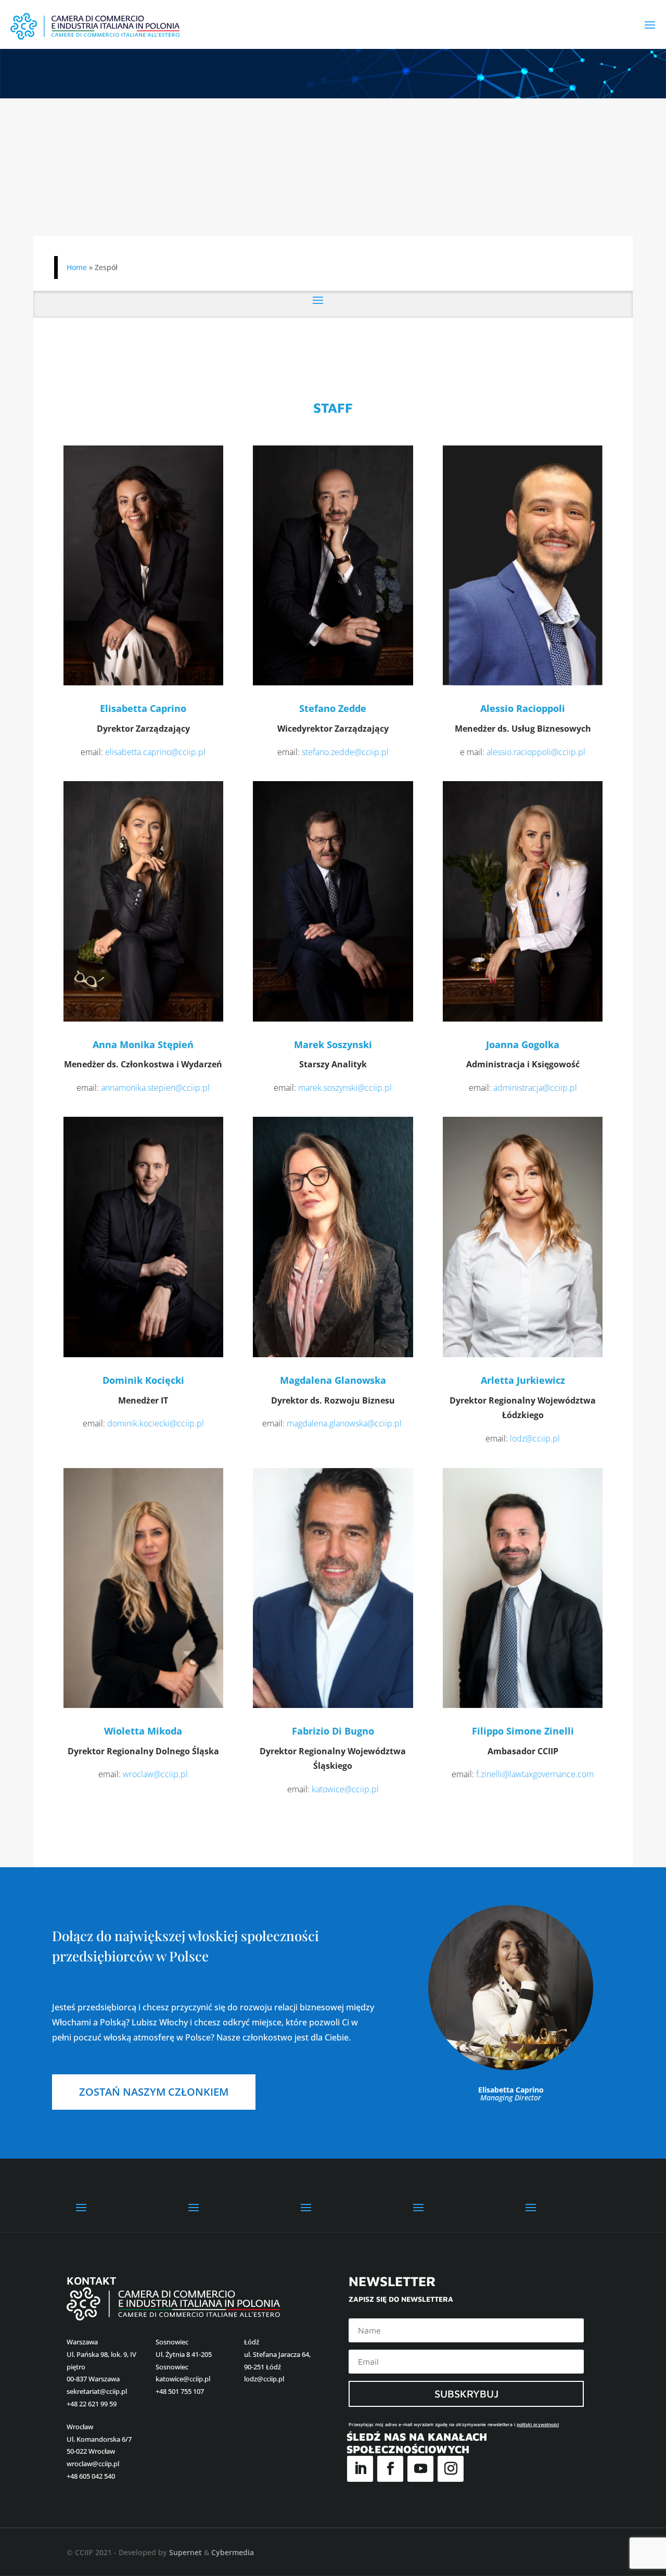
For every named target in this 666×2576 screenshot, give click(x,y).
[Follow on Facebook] (390, 2469)
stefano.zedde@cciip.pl (345, 752)
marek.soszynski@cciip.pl (345, 1088)
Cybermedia (233, 2552)
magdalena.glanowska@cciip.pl (344, 1423)
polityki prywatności (538, 2424)
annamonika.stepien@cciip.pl (155, 1088)
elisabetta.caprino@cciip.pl (155, 752)
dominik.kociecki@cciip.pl (156, 1423)
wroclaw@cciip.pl (155, 1774)
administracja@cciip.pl (535, 1088)
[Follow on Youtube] (420, 2469)
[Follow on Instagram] (451, 2469)
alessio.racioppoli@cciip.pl (536, 752)
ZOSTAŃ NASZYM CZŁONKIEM (154, 2092)
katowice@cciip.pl (345, 1789)
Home (77, 267)
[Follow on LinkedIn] (360, 2469)
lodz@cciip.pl (535, 1438)
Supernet (185, 2552)
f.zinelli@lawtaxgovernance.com (535, 1774)
